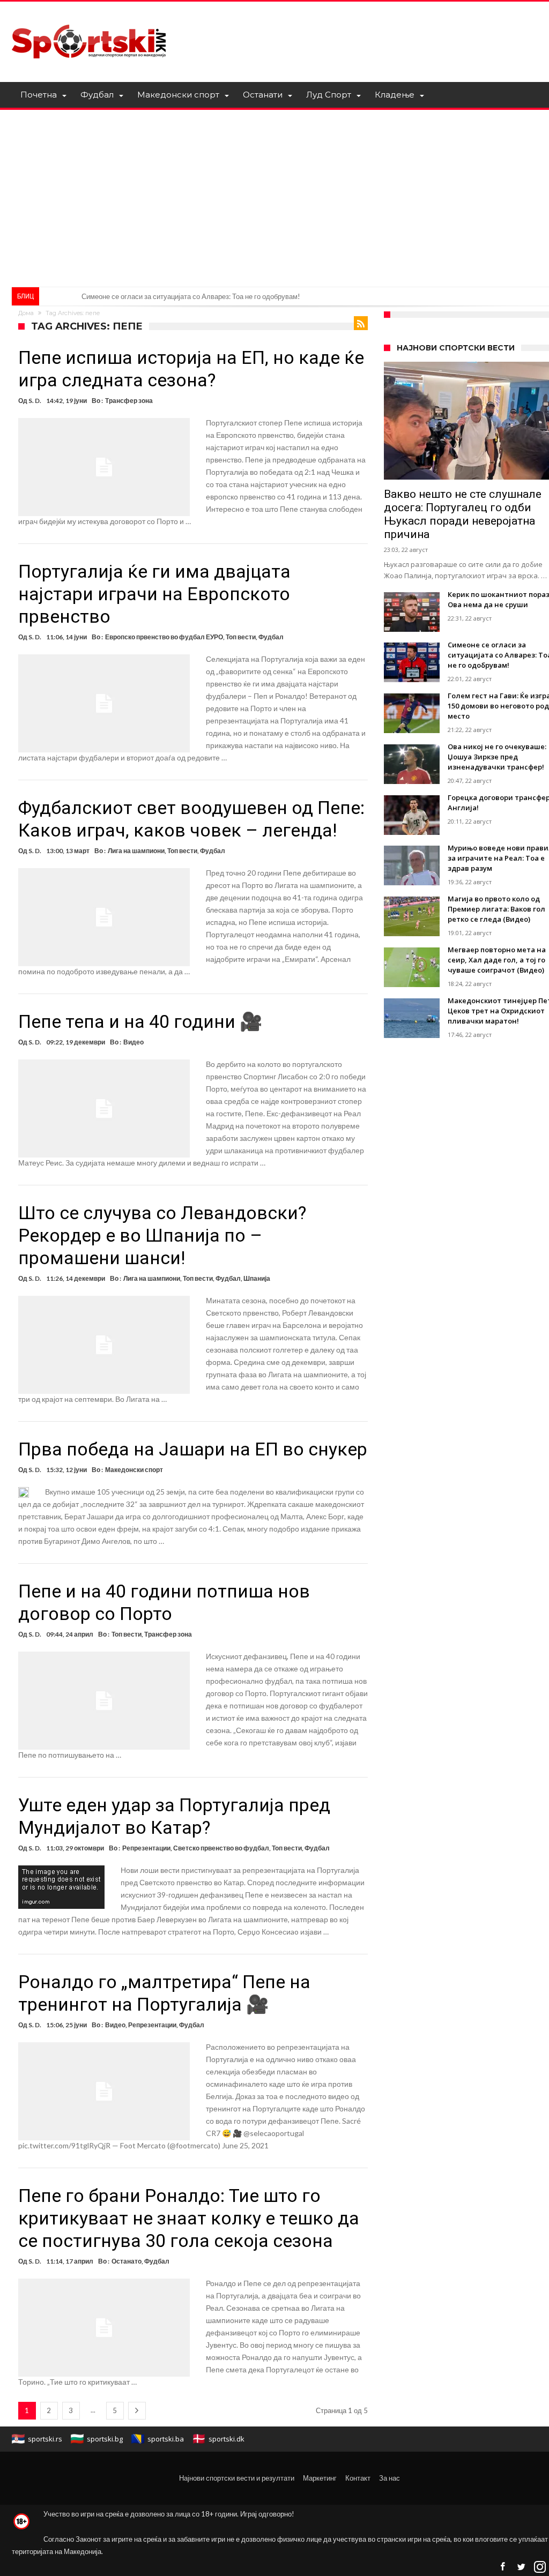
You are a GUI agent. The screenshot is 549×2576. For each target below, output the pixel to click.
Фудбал (271, 637)
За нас (390, 2478)
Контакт (358, 2478)
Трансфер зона (129, 401)
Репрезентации (146, 1848)
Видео (133, 1042)
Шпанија (257, 1278)
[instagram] (540, 2567)
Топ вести (241, 637)
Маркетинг (320, 2478)
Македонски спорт (134, 1470)
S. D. (35, 401)
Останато (127, 2261)
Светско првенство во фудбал (221, 1848)
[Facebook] (502, 2567)
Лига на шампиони (136, 851)
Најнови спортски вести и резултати (237, 2478)
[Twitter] (521, 2567)
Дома (26, 313)
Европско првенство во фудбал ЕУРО (164, 637)
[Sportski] (89, 17)
